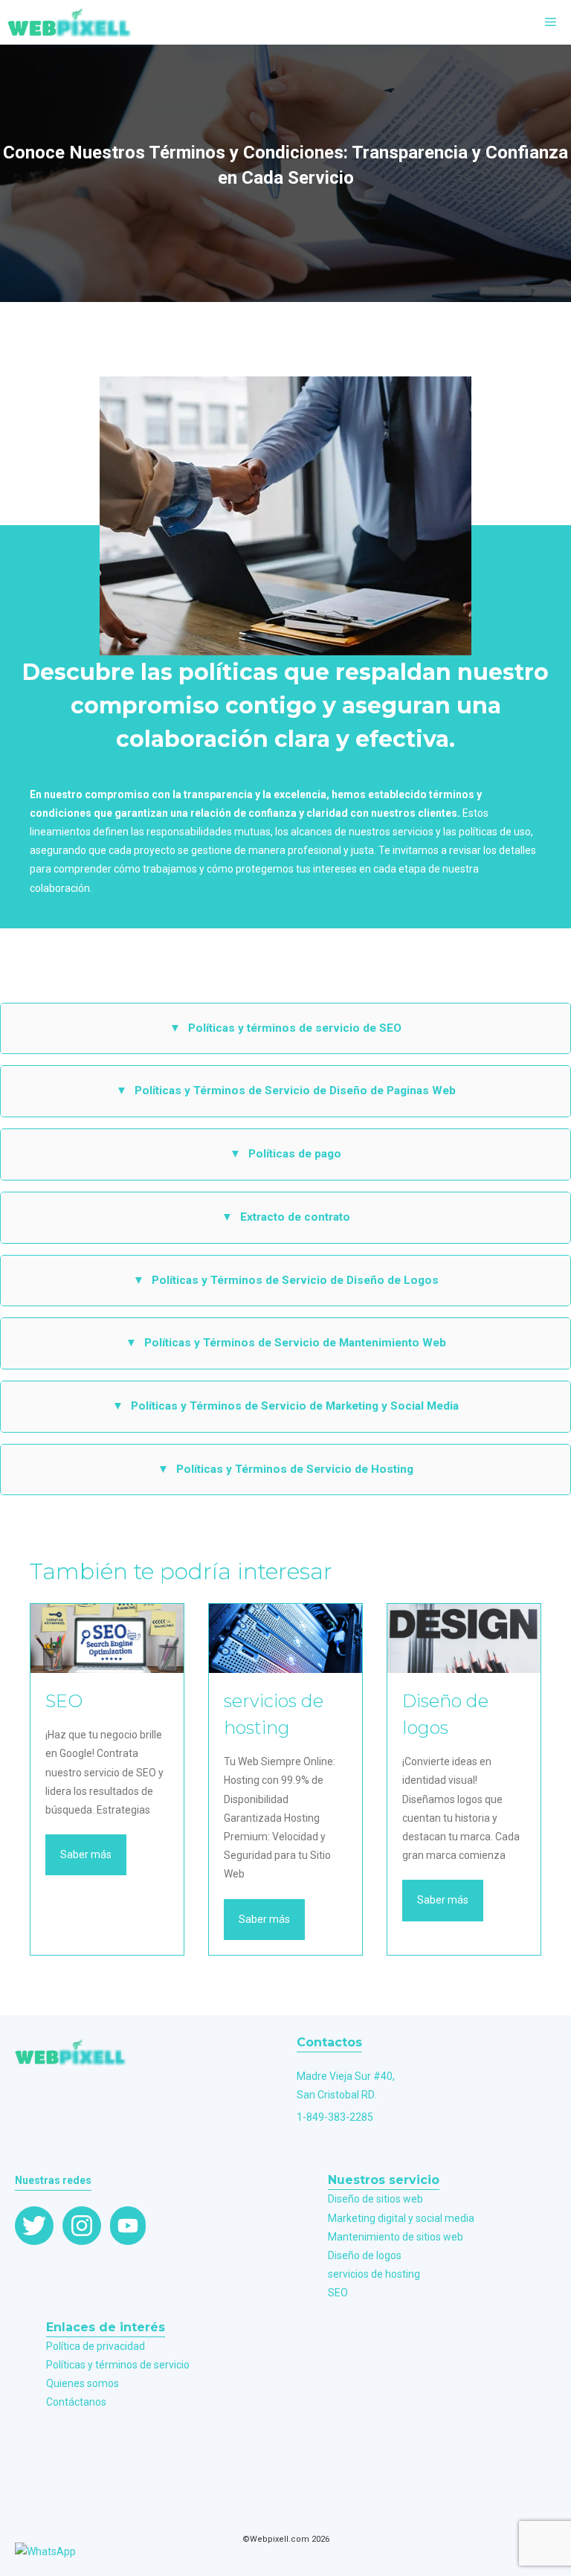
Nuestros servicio (384, 2180)
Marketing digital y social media (401, 2218)
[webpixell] (70, 22)
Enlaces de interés (106, 2327)
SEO (338, 2293)
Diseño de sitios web (375, 2199)
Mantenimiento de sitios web (396, 2237)
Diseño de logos (365, 2255)
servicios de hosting (374, 2274)
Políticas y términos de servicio (118, 2365)
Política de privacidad (96, 2346)
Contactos (329, 2042)
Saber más (86, 1854)
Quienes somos (83, 2383)
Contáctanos (76, 2402)
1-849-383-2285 (335, 2117)
